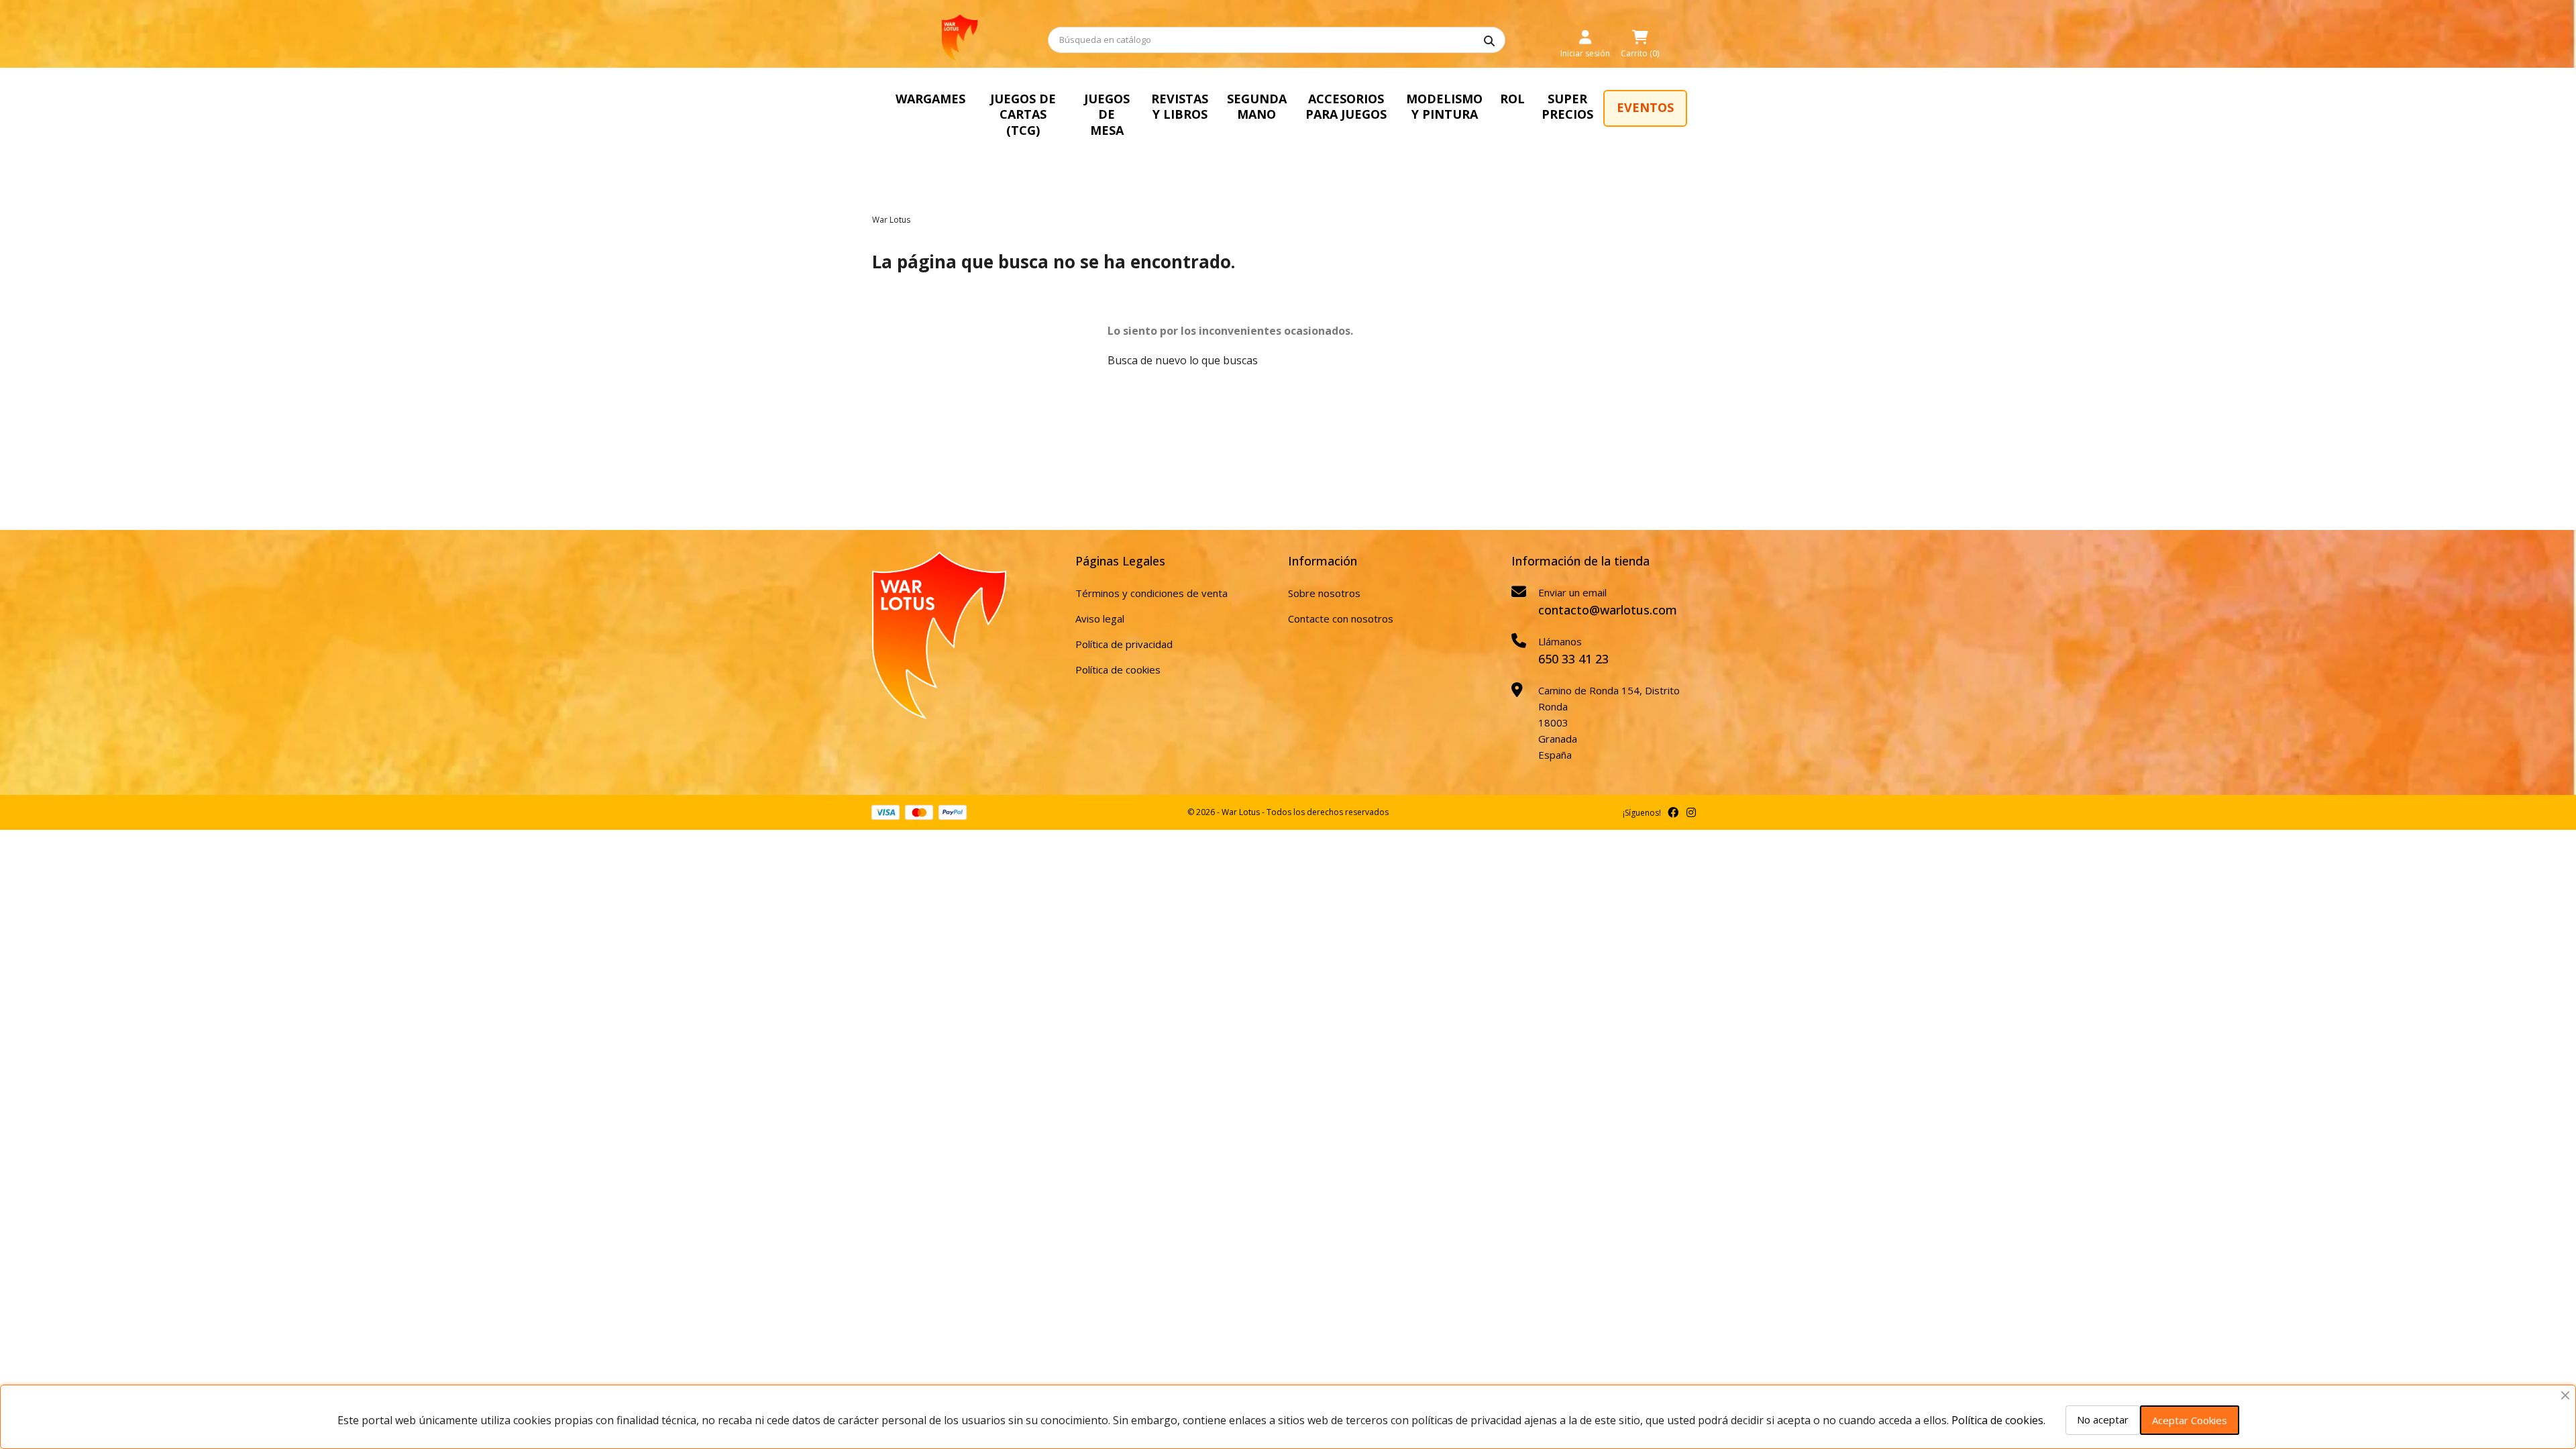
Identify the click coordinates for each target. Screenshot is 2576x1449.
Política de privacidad (1124, 644)
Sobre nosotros (1324, 593)
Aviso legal (1100, 619)
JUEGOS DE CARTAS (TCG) (1023, 114)
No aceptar (2103, 1419)
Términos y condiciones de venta (1151, 593)
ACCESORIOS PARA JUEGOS (1346, 106)
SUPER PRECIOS (1567, 106)
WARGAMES (930, 99)
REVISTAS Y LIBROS (1180, 106)
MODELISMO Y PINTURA (1444, 106)
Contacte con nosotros (1341, 619)
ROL (1512, 99)
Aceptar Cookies (2190, 1420)
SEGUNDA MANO (1257, 106)
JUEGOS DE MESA (1107, 114)
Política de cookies (1118, 669)
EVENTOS (1645, 107)
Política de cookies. (1998, 1420)
